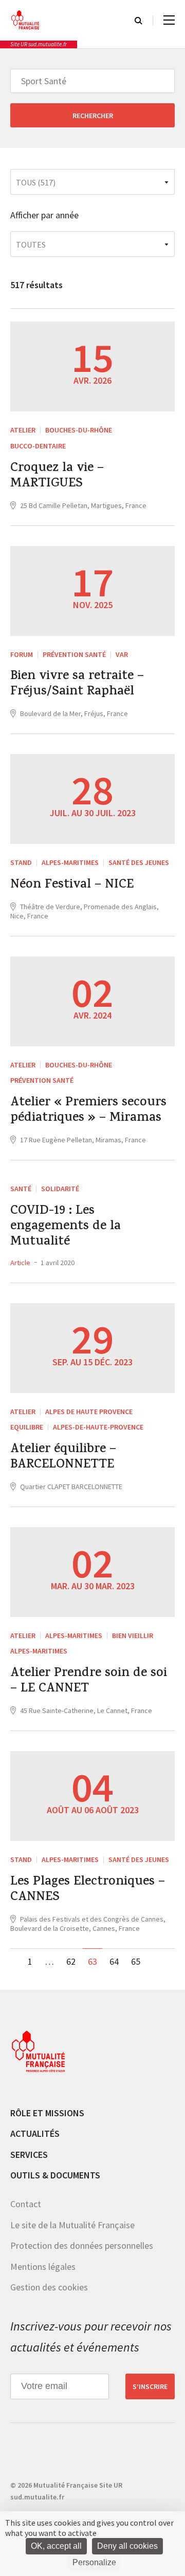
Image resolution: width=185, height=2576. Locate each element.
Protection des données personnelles (82, 2245)
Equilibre (27, 1427)
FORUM (22, 654)
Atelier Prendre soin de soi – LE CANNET (89, 1682)
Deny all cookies (127, 2546)
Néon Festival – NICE (72, 886)
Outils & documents (55, 2175)
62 (71, 1961)
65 (136, 1961)
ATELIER (23, 430)
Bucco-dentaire (38, 446)
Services (29, 2155)
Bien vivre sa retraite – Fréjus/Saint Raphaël (77, 685)
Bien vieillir (133, 1635)
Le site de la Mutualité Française (72, 2225)
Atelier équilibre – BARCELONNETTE (63, 1458)
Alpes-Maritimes (70, 862)
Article (20, 1263)
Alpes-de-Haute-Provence (98, 1427)
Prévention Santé (74, 654)
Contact (26, 2204)
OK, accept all (56, 2546)
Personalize (94, 2562)
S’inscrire (150, 2386)
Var (122, 654)
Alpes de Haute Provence (89, 1412)
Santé (21, 1189)
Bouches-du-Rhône (79, 430)
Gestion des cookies (49, 2287)
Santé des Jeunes (139, 862)
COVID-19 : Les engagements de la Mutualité (66, 1227)
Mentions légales (43, 2267)
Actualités (35, 2133)
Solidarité (60, 1189)
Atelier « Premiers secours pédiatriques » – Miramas (88, 1111)
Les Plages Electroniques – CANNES (88, 1890)
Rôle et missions (47, 2113)
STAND (21, 862)
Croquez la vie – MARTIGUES (57, 477)
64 (114, 1961)
